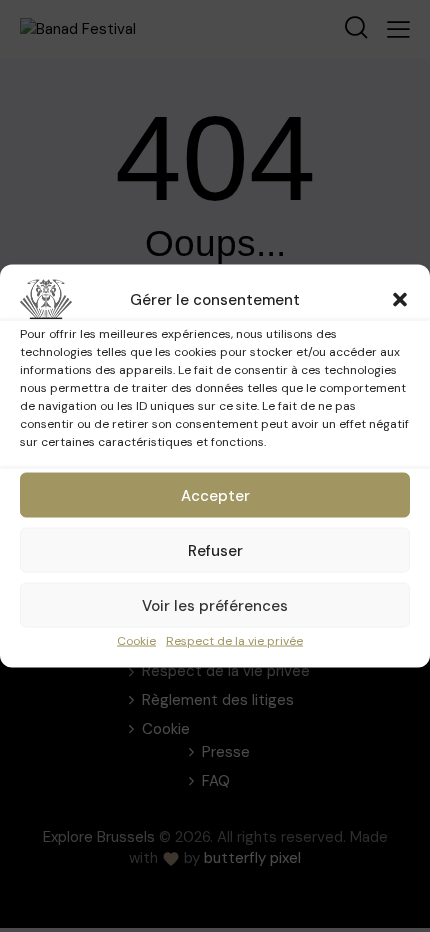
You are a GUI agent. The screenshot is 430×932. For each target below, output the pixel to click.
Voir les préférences (215, 605)
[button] (400, 300)
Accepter (215, 495)
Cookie (136, 641)
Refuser (215, 550)
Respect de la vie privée (234, 641)
